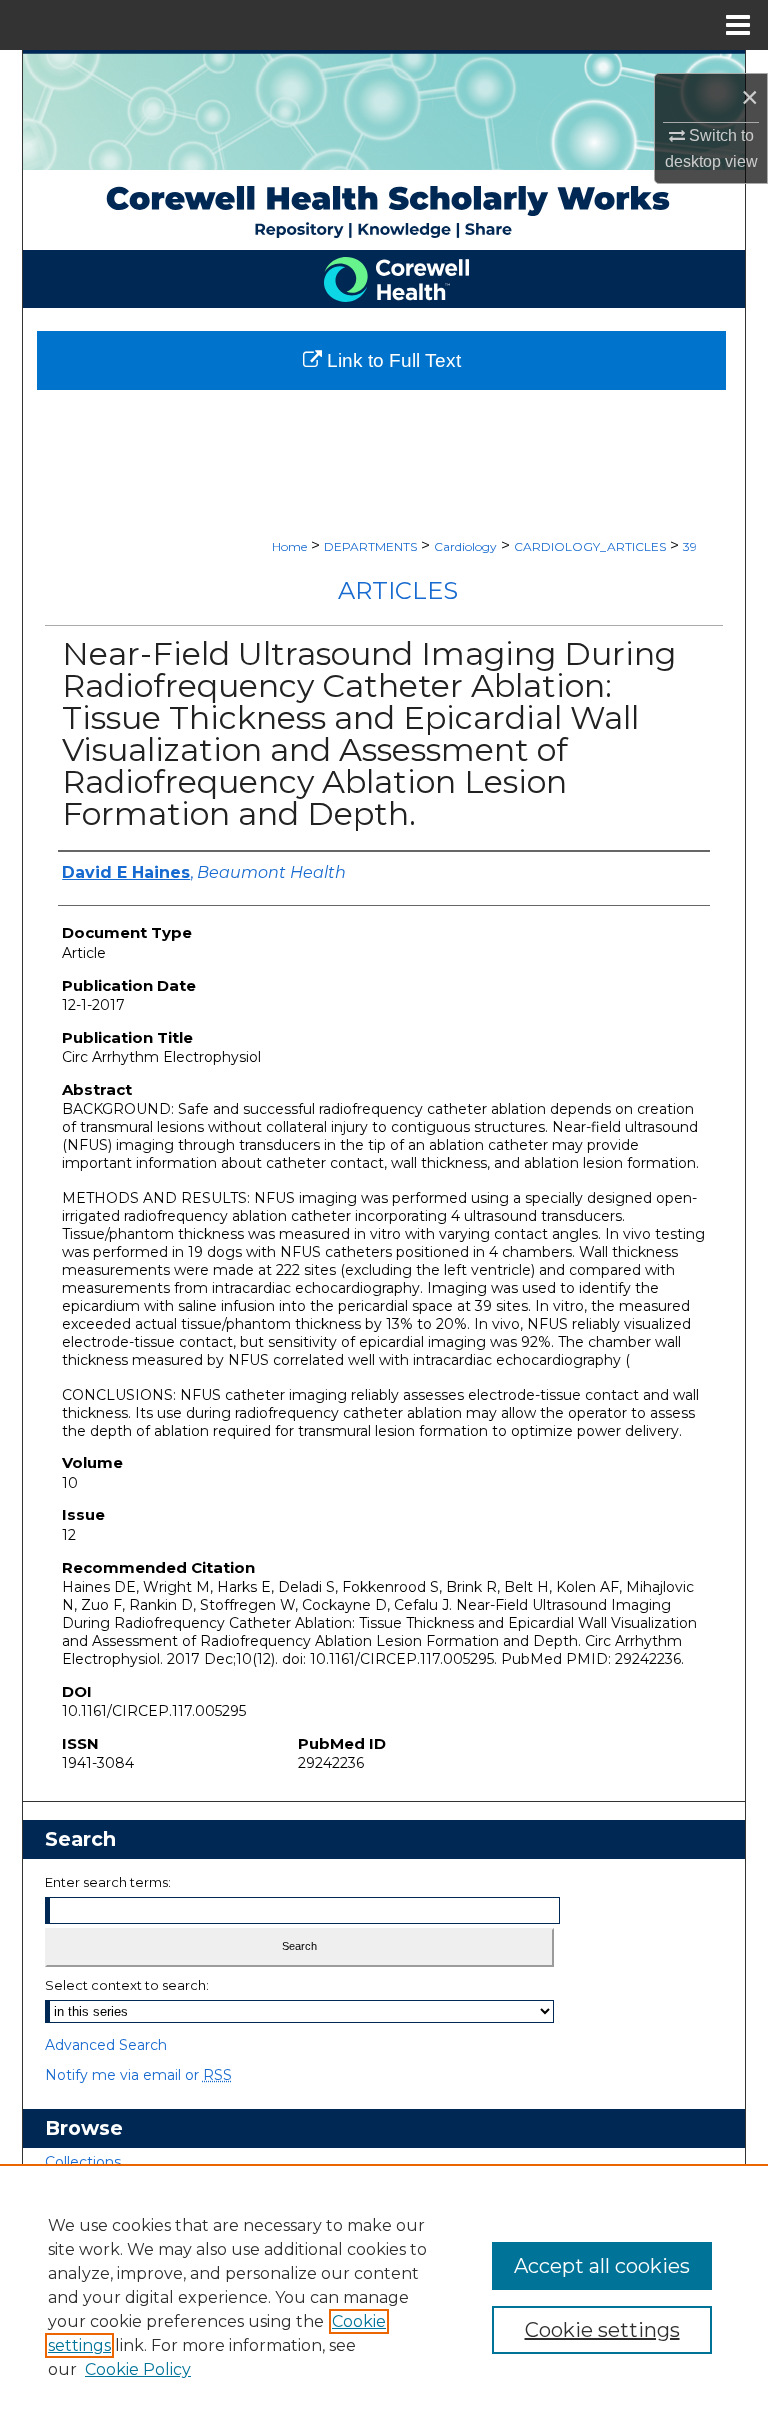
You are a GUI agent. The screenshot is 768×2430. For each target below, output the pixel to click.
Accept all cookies (602, 2266)
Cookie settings (602, 2330)
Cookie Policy (138, 2369)
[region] (384, 2297)
